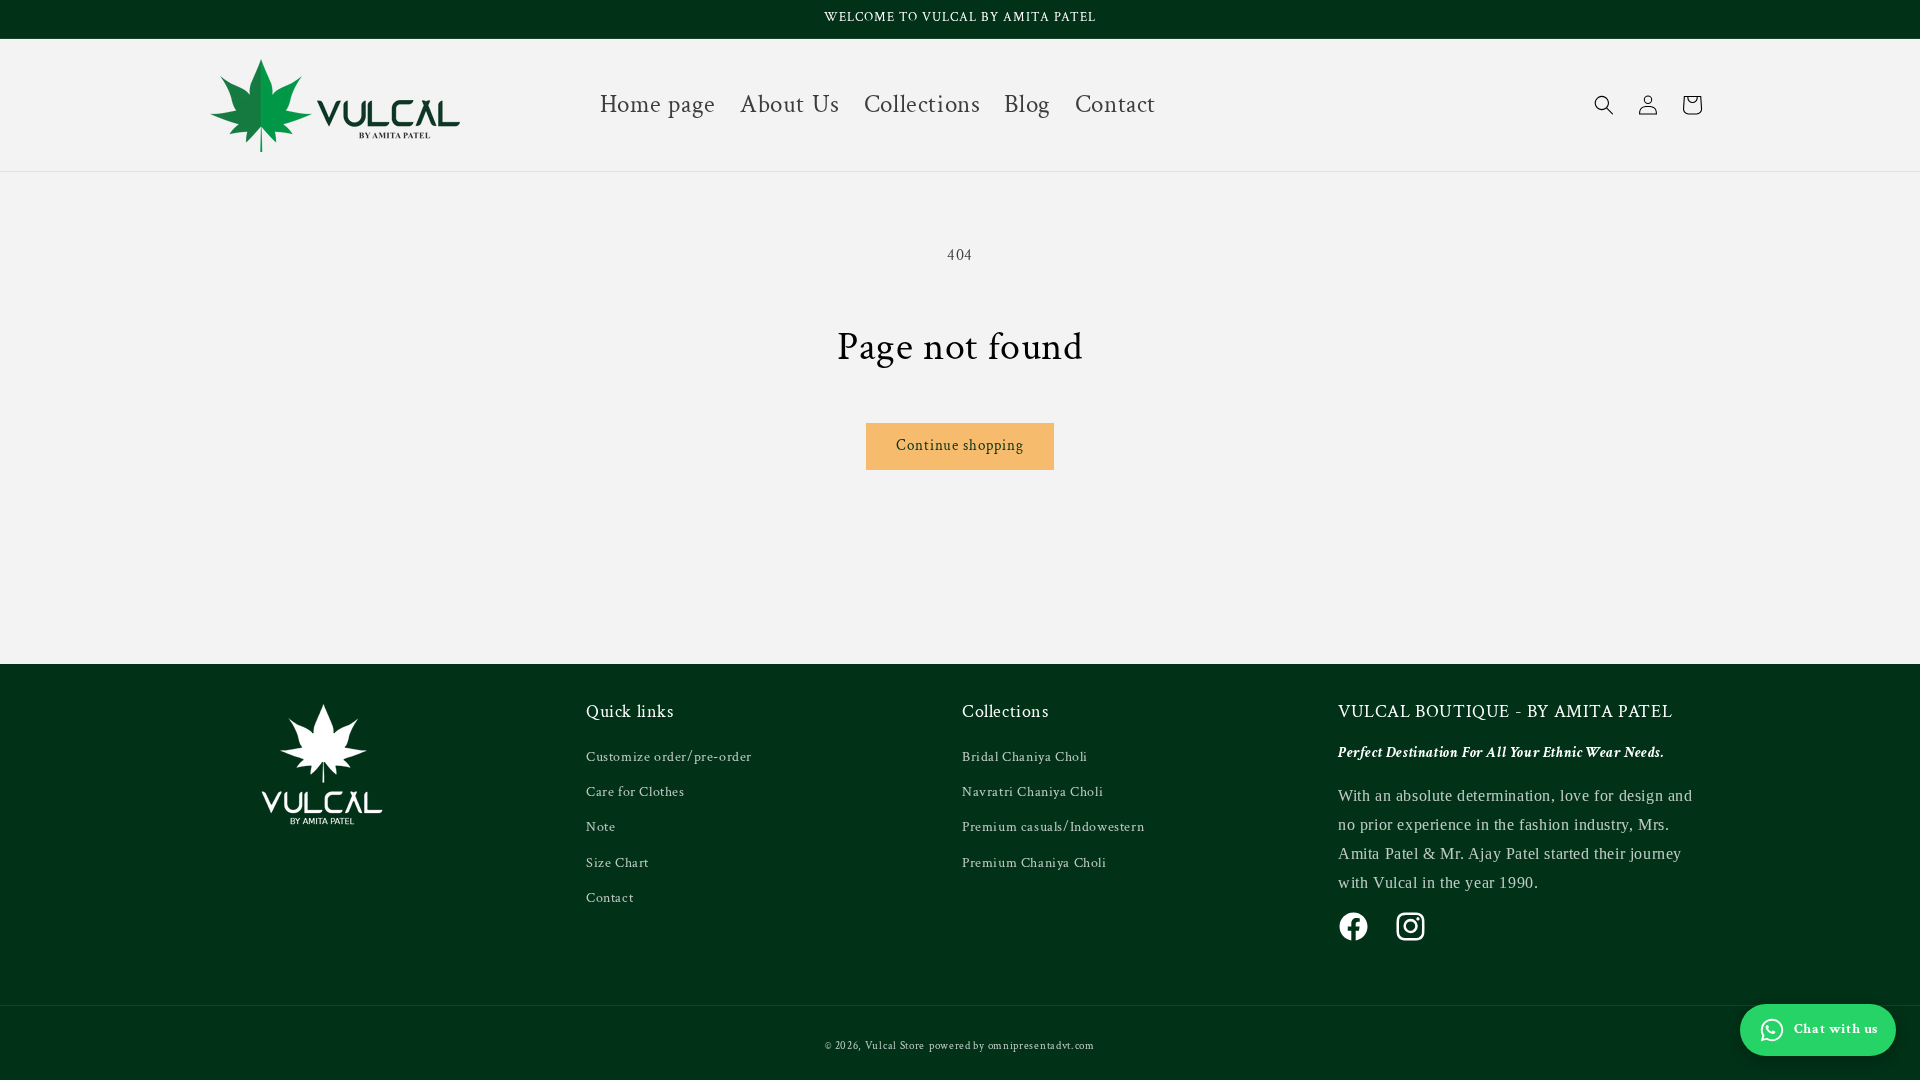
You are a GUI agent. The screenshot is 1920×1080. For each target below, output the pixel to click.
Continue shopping (960, 445)
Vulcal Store (895, 1046)
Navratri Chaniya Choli (1032, 792)
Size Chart (617, 863)
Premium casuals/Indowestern (1053, 827)
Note (600, 827)
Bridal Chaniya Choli (1025, 757)
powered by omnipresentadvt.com (1012, 1046)
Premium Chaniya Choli (1034, 863)
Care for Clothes (635, 792)
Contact (609, 898)
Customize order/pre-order (669, 757)
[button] (1604, 105)
